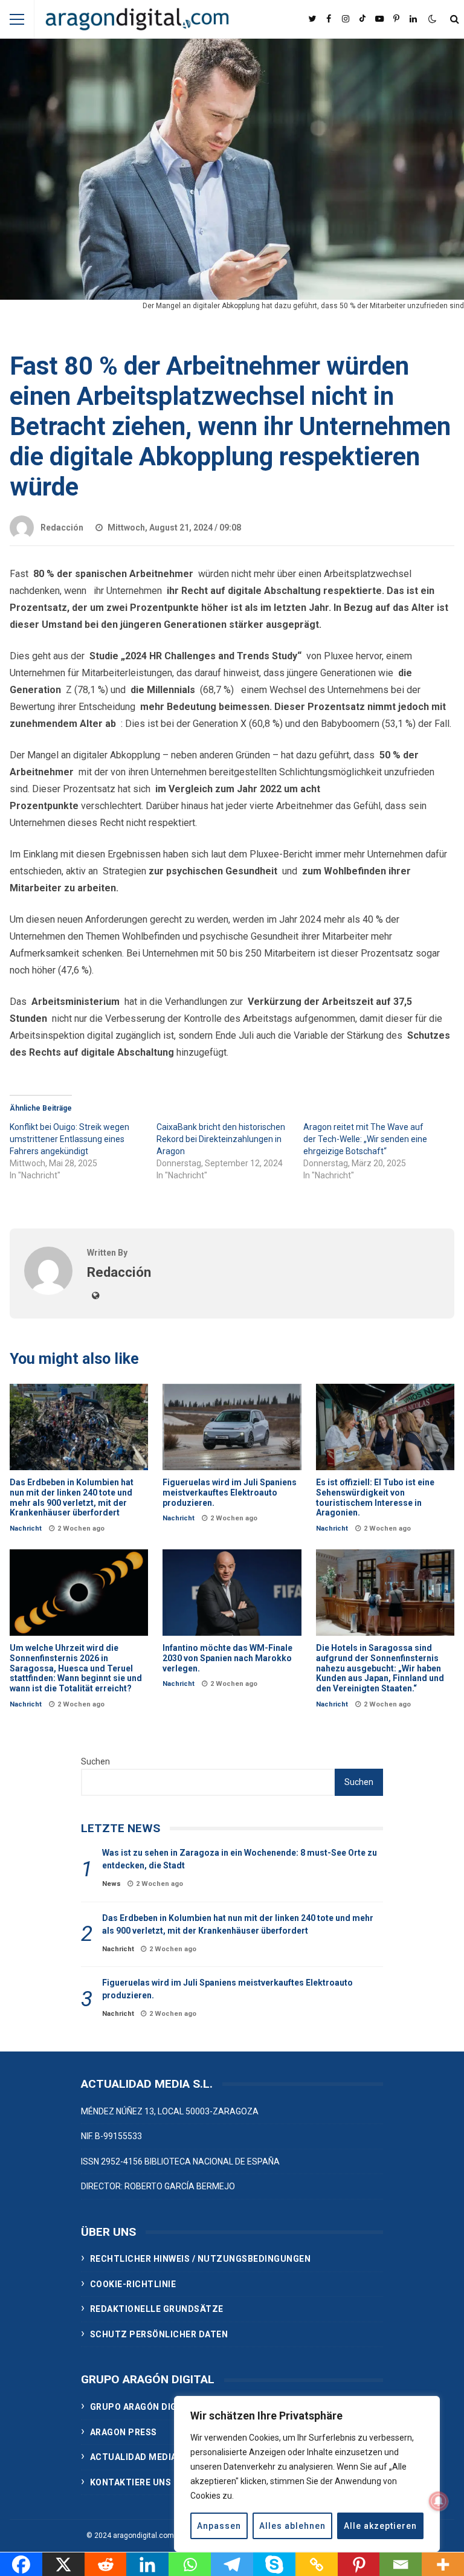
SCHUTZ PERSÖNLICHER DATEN (159, 2334)
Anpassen (219, 2526)
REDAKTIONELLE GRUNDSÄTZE (157, 2309)
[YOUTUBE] (379, 19)
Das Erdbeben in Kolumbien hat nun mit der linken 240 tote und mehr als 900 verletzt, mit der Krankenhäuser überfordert (79, 1427)
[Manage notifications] (439, 2501)
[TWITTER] (312, 19)
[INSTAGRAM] (346, 19)
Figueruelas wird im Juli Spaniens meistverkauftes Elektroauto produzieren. (232, 1427)
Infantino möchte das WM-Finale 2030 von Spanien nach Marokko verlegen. (232, 1593)
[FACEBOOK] (329, 19)
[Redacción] (48, 1292)
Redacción (62, 528)
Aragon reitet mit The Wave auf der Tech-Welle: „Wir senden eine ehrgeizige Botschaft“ (365, 1139)
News (111, 1884)
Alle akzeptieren (380, 2526)
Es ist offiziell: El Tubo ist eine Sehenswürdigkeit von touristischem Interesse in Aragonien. (385, 1427)
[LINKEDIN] (413, 19)
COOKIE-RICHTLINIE (133, 2284)
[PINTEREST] (396, 19)
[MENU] (17, 19)
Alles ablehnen (292, 2526)
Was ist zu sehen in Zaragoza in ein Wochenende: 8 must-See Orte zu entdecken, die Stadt (240, 1859)
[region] (307, 2474)
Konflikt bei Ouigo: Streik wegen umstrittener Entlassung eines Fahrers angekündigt (69, 1139)
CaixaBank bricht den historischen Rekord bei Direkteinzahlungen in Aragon (221, 1139)
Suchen (95, 1761)
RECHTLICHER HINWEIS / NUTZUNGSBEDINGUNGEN (201, 2259)
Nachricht (26, 1528)
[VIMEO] (362, 19)
